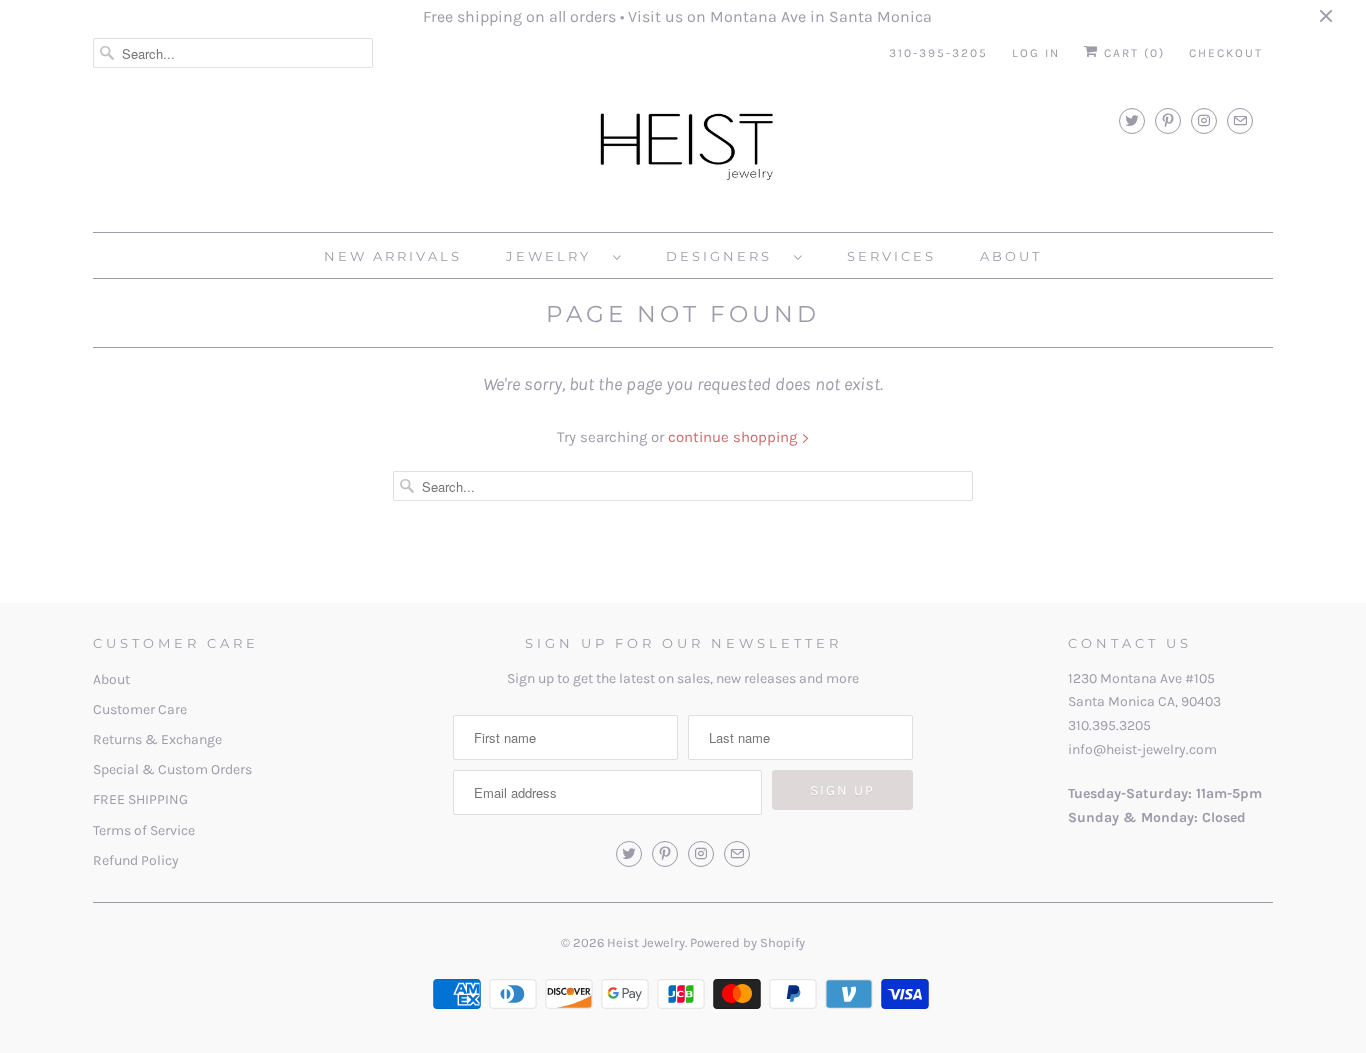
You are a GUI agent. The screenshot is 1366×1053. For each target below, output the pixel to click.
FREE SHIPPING (140, 799)
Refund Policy (136, 860)
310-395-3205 (938, 53)
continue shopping (734, 437)
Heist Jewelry (646, 942)
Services (891, 256)
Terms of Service (144, 830)
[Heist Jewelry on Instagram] (1204, 120)
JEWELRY (554, 256)
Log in (1036, 53)
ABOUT (1011, 256)
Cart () (1132, 53)
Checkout (1226, 53)
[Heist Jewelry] (683, 150)
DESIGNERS (725, 256)
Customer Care (140, 709)
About (111, 679)
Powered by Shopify (747, 942)
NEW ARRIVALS (393, 256)
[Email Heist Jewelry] (1240, 120)
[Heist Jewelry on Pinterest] (1168, 120)
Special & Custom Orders (172, 769)
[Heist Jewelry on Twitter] (1132, 120)
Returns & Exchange (157, 739)
